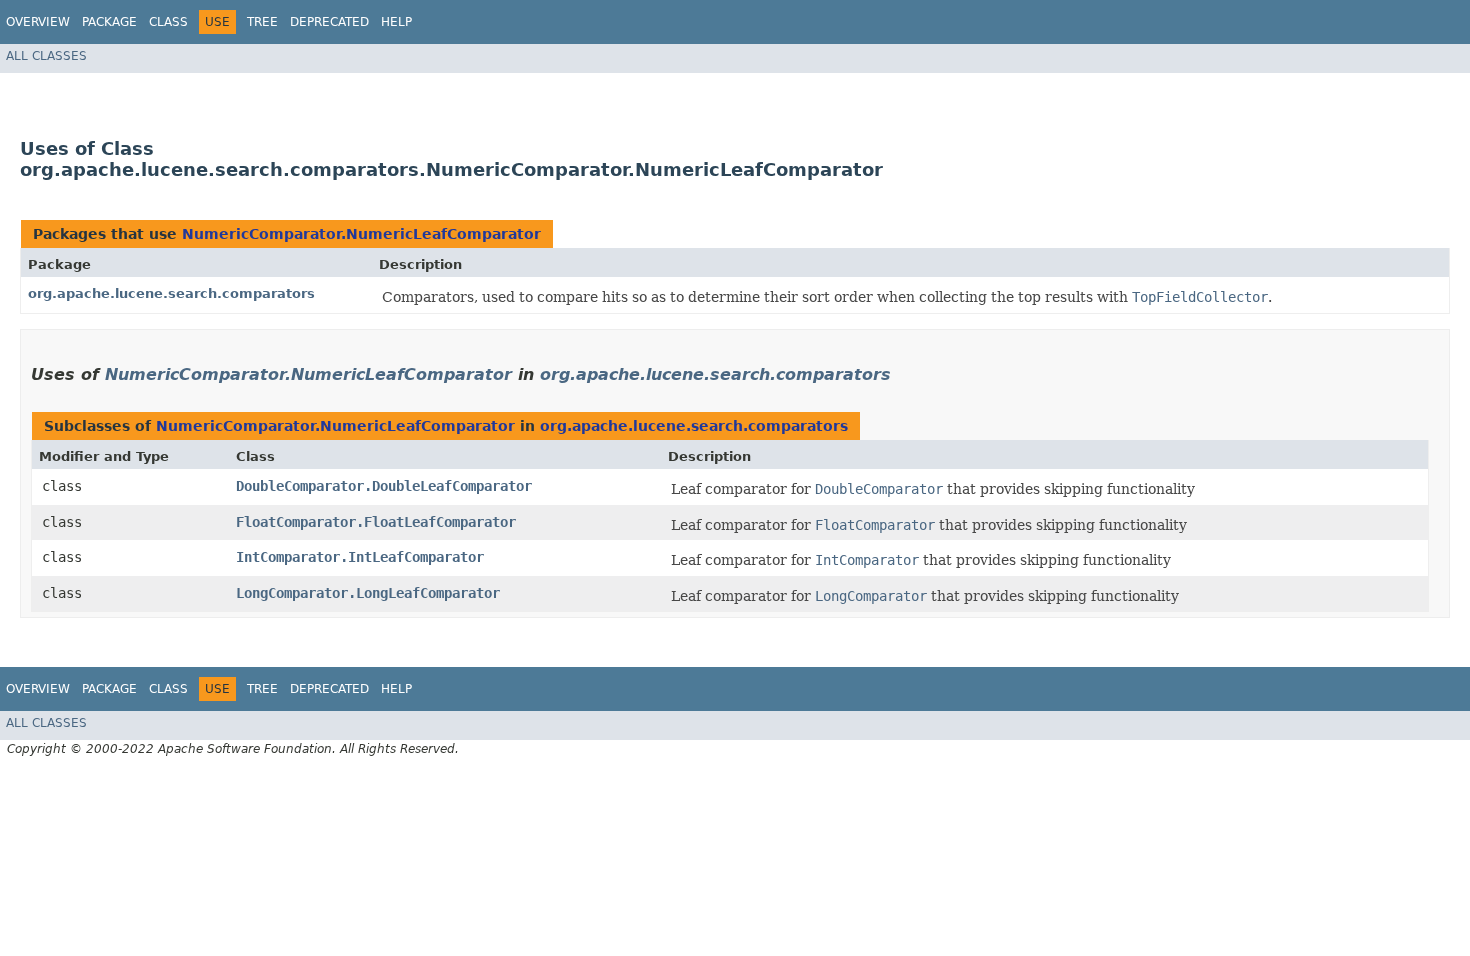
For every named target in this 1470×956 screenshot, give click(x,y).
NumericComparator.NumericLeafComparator (361, 234)
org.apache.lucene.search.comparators (171, 293)
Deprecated (329, 22)
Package (109, 22)
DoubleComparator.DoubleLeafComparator (384, 486)
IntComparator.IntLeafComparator (360, 557)
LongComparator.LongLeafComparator (368, 593)
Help (396, 22)
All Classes (46, 56)
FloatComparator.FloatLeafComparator (376, 522)
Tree (262, 22)
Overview (38, 22)
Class (168, 22)
